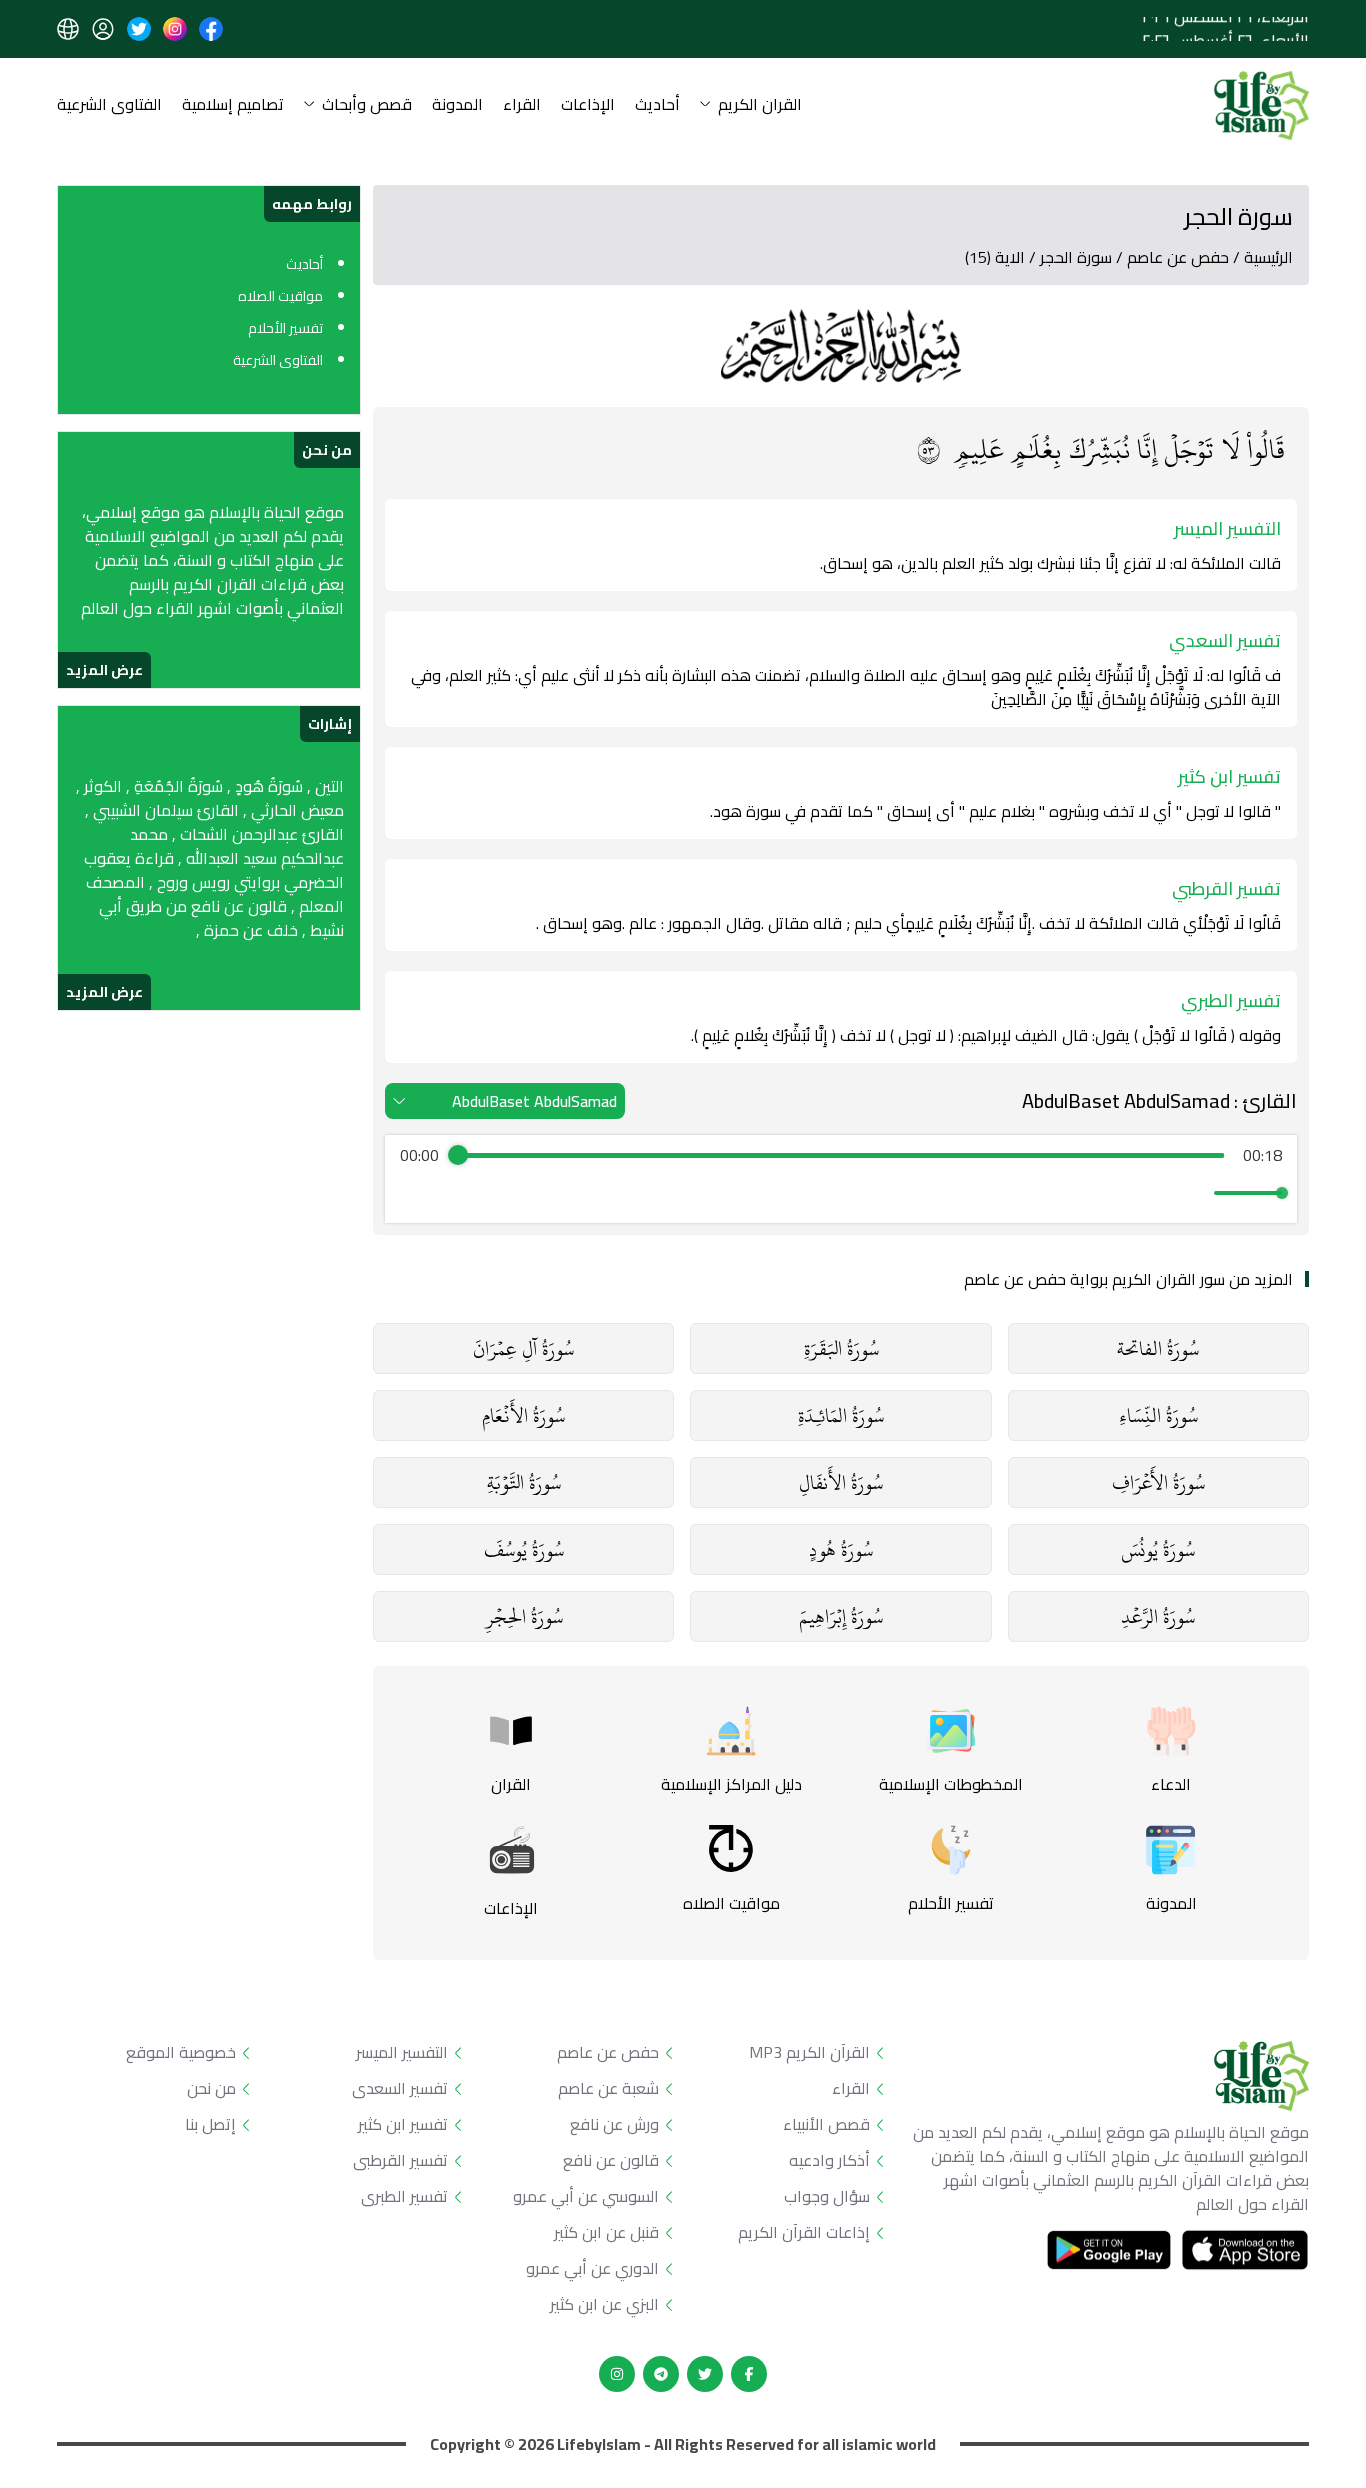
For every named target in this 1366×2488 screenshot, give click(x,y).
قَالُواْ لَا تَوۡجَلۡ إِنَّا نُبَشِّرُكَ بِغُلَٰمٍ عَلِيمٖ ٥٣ (1101, 449)
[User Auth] (103, 29)
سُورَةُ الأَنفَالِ (841, 1482)
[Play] (841, 1193)
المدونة (457, 105)
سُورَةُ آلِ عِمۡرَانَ (523, 1348)
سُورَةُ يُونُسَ (1158, 1549)
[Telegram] (661, 2374)
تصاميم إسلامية (233, 105)
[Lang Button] (68, 29)
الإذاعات (588, 105)
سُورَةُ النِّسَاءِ (1158, 1415)
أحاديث (657, 105)
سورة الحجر (1076, 257)
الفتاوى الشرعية (109, 105)
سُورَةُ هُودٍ (841, 1549)
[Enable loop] (413, 1193)
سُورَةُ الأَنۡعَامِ (523, 1415)
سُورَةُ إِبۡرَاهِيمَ (841, 1616)
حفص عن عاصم (1178, 257)
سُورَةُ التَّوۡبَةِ (524, 1482)
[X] (705, 2374)
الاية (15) (995, 257)
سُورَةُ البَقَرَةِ (841, 1348)
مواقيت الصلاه (280, 296)
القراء (522, 105)
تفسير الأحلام (285, 328)
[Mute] (1195, 1193)
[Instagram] (617, 2374)
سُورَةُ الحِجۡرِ (524, 1616)
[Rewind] (797, 1193)
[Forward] (884, 1193)
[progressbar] (841, 1155)
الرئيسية (1268, 257)
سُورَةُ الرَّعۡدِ (1158, 1616)
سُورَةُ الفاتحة (1158, 1348)
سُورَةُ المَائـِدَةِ (841, 1415)
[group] (841, 1179)
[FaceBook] (749, 2374)
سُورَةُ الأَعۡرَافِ (1158, 1482)
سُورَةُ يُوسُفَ (524, 1549)
